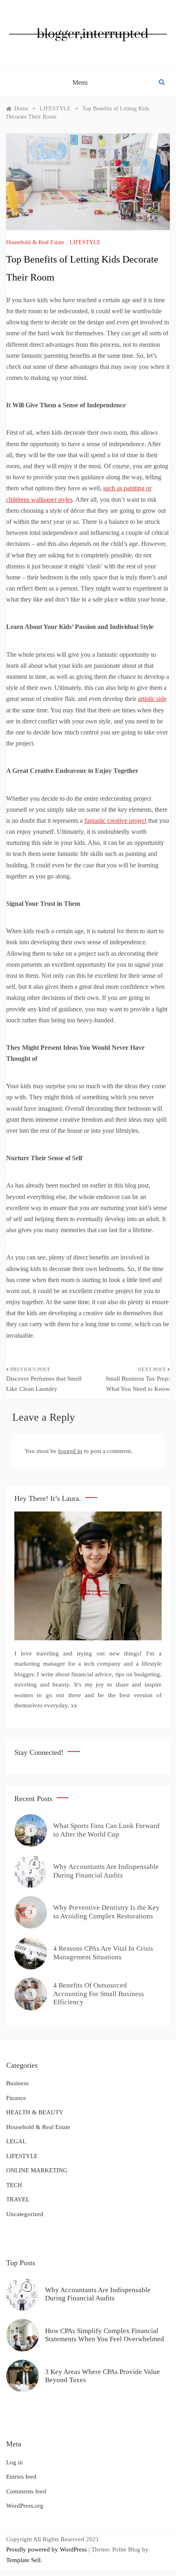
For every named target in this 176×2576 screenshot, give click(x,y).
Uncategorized (25, 2214)
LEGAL (16, 2141)
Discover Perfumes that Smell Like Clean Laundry (44, 1384)
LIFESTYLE (85, 242)
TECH (14, 2185)
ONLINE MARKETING (37, 2170)
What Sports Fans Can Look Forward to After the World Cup (106, 1830)
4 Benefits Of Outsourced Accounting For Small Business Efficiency (99, 1994)
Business (17, 2083)
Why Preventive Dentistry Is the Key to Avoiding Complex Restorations (106, 1912)
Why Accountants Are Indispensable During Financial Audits (106, 1871)
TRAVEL (18, 2199)
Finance (16, 2098)
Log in (15, 2462)
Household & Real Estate (35, 242)
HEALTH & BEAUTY (35, 2112)
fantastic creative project (115, 821)
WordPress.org (25, 2506)
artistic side (152, 699)
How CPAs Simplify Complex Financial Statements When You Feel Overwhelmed (105, 2335)
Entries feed (21, 2477)
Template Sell (23, 2560)
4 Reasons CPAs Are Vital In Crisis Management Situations (103, 1953)
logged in (70, 1451)
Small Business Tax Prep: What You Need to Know (138, 1384)
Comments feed (26, 2491)
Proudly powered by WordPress (47, 2549)
